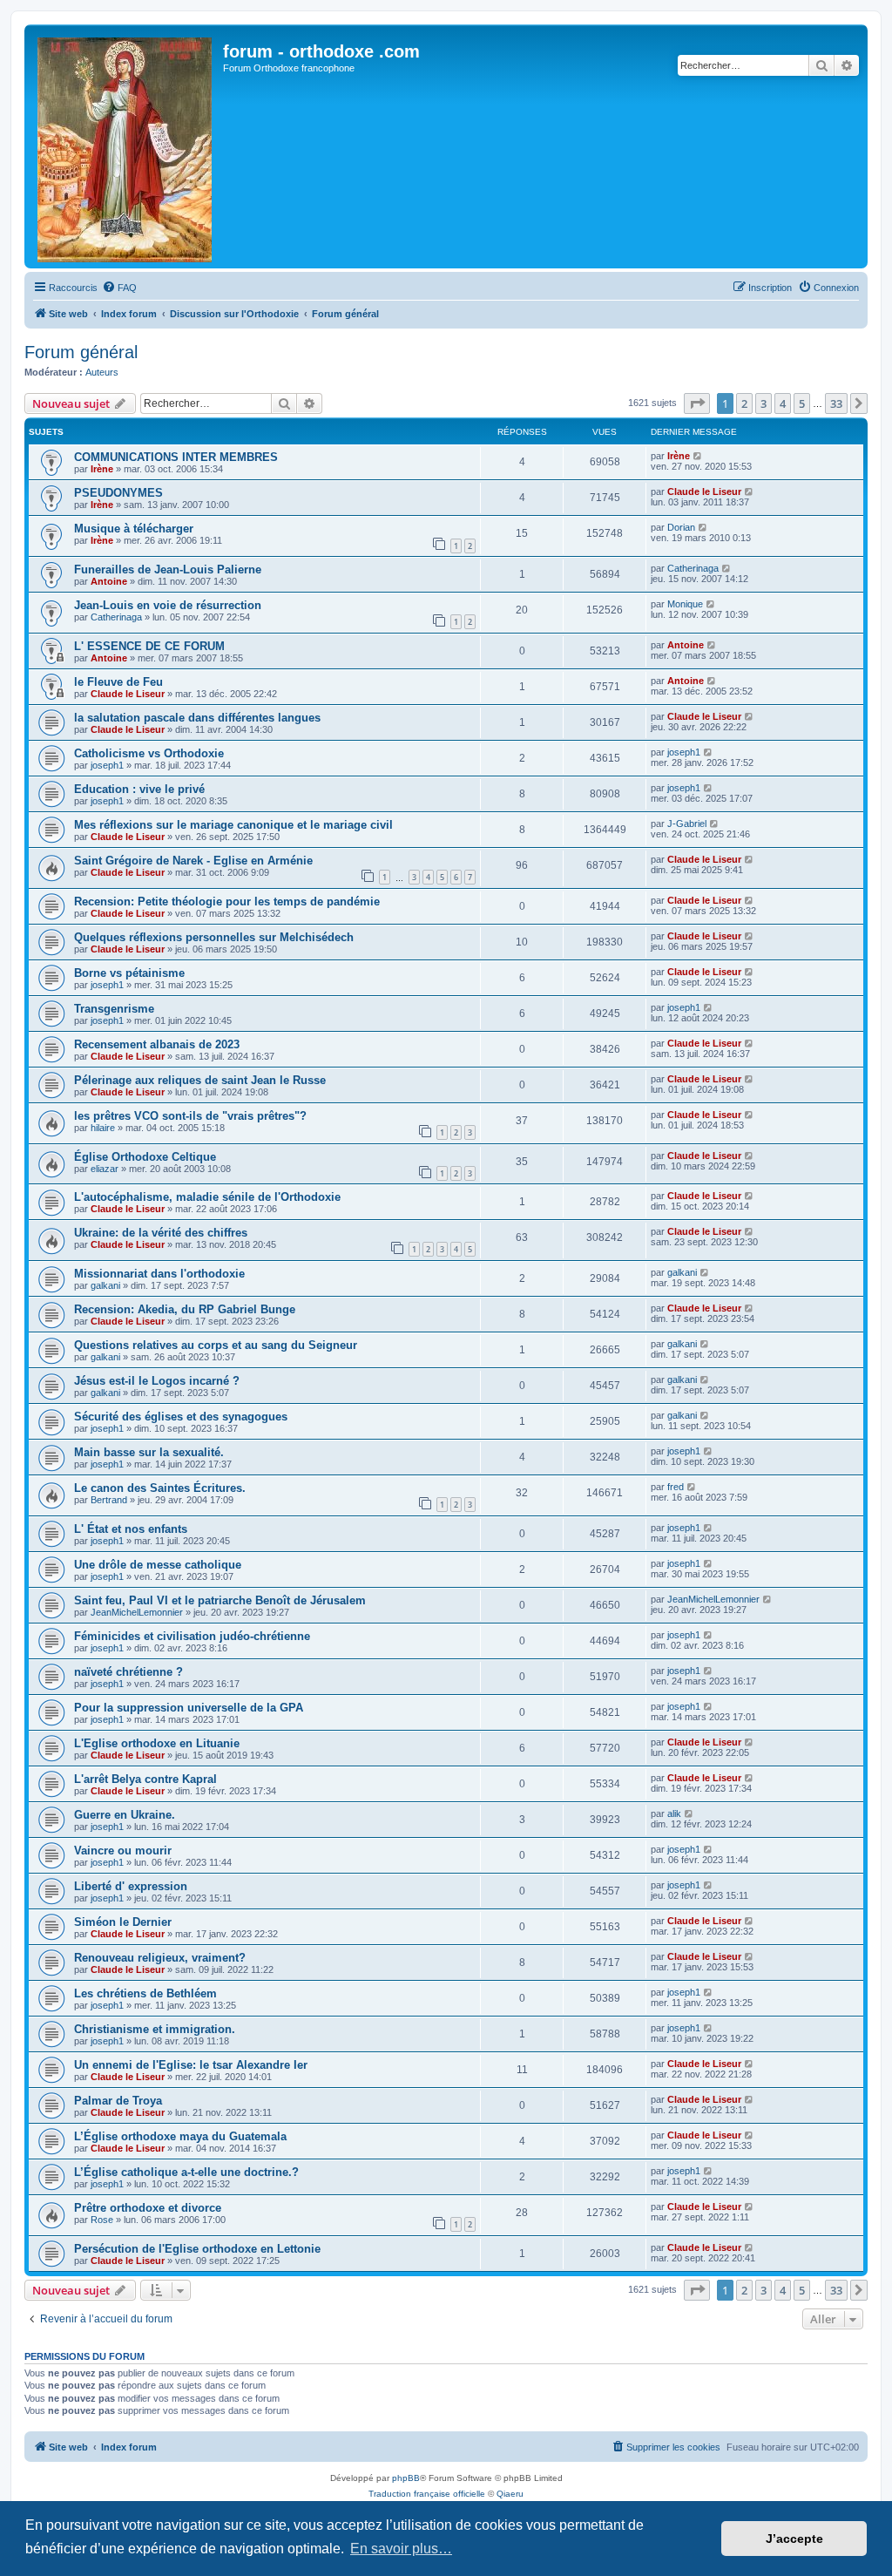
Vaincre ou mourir (123, 1851)
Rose (102, 2220)
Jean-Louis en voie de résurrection (168, 605)
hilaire (103, 1128)
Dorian (681, 527)
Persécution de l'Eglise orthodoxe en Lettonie (197, 2249)
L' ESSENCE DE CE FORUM (149, 646)
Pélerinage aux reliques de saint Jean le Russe (200, 1080)
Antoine (109, 581)
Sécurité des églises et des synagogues (181, 1417)
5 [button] (802, 403)
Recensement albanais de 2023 (157, 1044)
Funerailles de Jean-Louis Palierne (168, 569)
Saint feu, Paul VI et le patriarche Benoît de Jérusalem (220, 1600)
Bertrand (109, 1500)
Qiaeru (510, 2494)
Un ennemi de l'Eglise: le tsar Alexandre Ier (191, 2065)
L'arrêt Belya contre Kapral (145, 1779)
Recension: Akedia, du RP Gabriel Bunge (185, 1309)
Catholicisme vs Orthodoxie (149, 753)
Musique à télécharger (134, 529)
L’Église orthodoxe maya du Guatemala (180, 2136)
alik (674, 1813)
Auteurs (102, 372)
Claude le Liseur (704, 491)
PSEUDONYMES (118, 493)
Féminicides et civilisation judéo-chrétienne (192, 1636)
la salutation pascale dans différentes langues (197, 718)
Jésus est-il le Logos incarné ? (157, 1381)
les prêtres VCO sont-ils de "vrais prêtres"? (190, 1116)
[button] (697, 403)
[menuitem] (119, 288)
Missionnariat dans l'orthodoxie (159, 1274)
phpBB (406, 2478)
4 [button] (783, 403)
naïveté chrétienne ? (128, 1672)
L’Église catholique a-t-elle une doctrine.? (186, 2172)
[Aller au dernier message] (698, 456)
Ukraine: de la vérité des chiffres (161, 1233)
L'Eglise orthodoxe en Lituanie (157, 1743)
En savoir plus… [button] (401, 2549)
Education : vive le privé (139, 789)
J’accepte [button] (794, 2539)
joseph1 (107, 765)
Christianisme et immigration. (155, 2029)
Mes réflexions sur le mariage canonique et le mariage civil (233, 825)
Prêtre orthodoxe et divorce (148, 2208)
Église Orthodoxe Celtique (145, 1157)
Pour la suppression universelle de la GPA (189, 1708)
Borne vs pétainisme (129, 973)
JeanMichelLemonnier (137, 1612)
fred (676, 1487)
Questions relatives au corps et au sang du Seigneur (216, 1345)
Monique (685, 604)
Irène (102, 469)
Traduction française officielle (427, 2494)
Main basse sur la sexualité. (149, 1452)
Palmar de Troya (118, 2101)
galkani (105, 1285)
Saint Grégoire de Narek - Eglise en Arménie (193, 861)
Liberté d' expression (131, 1886)
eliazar (105, 1169)
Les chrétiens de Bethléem (145, 1993)
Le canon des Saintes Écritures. (160, 1488)
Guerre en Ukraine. (125, 1815)
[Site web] (126, 146)
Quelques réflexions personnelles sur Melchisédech (214, 937)
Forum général (81, 352)
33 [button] (836, 403)
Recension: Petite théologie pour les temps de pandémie (227, 902)
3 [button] (764, 403)
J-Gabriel (687, 824)
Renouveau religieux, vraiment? (160, 1958)
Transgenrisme (114, 1009)
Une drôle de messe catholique (158, 1565)
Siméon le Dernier (123, 1922)
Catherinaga (693, 568)
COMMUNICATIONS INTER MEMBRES (176, 457)
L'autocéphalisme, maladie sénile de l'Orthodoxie (207, 1197)
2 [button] (744, 403)
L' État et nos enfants (131, 1529)
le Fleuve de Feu (118, 682)
